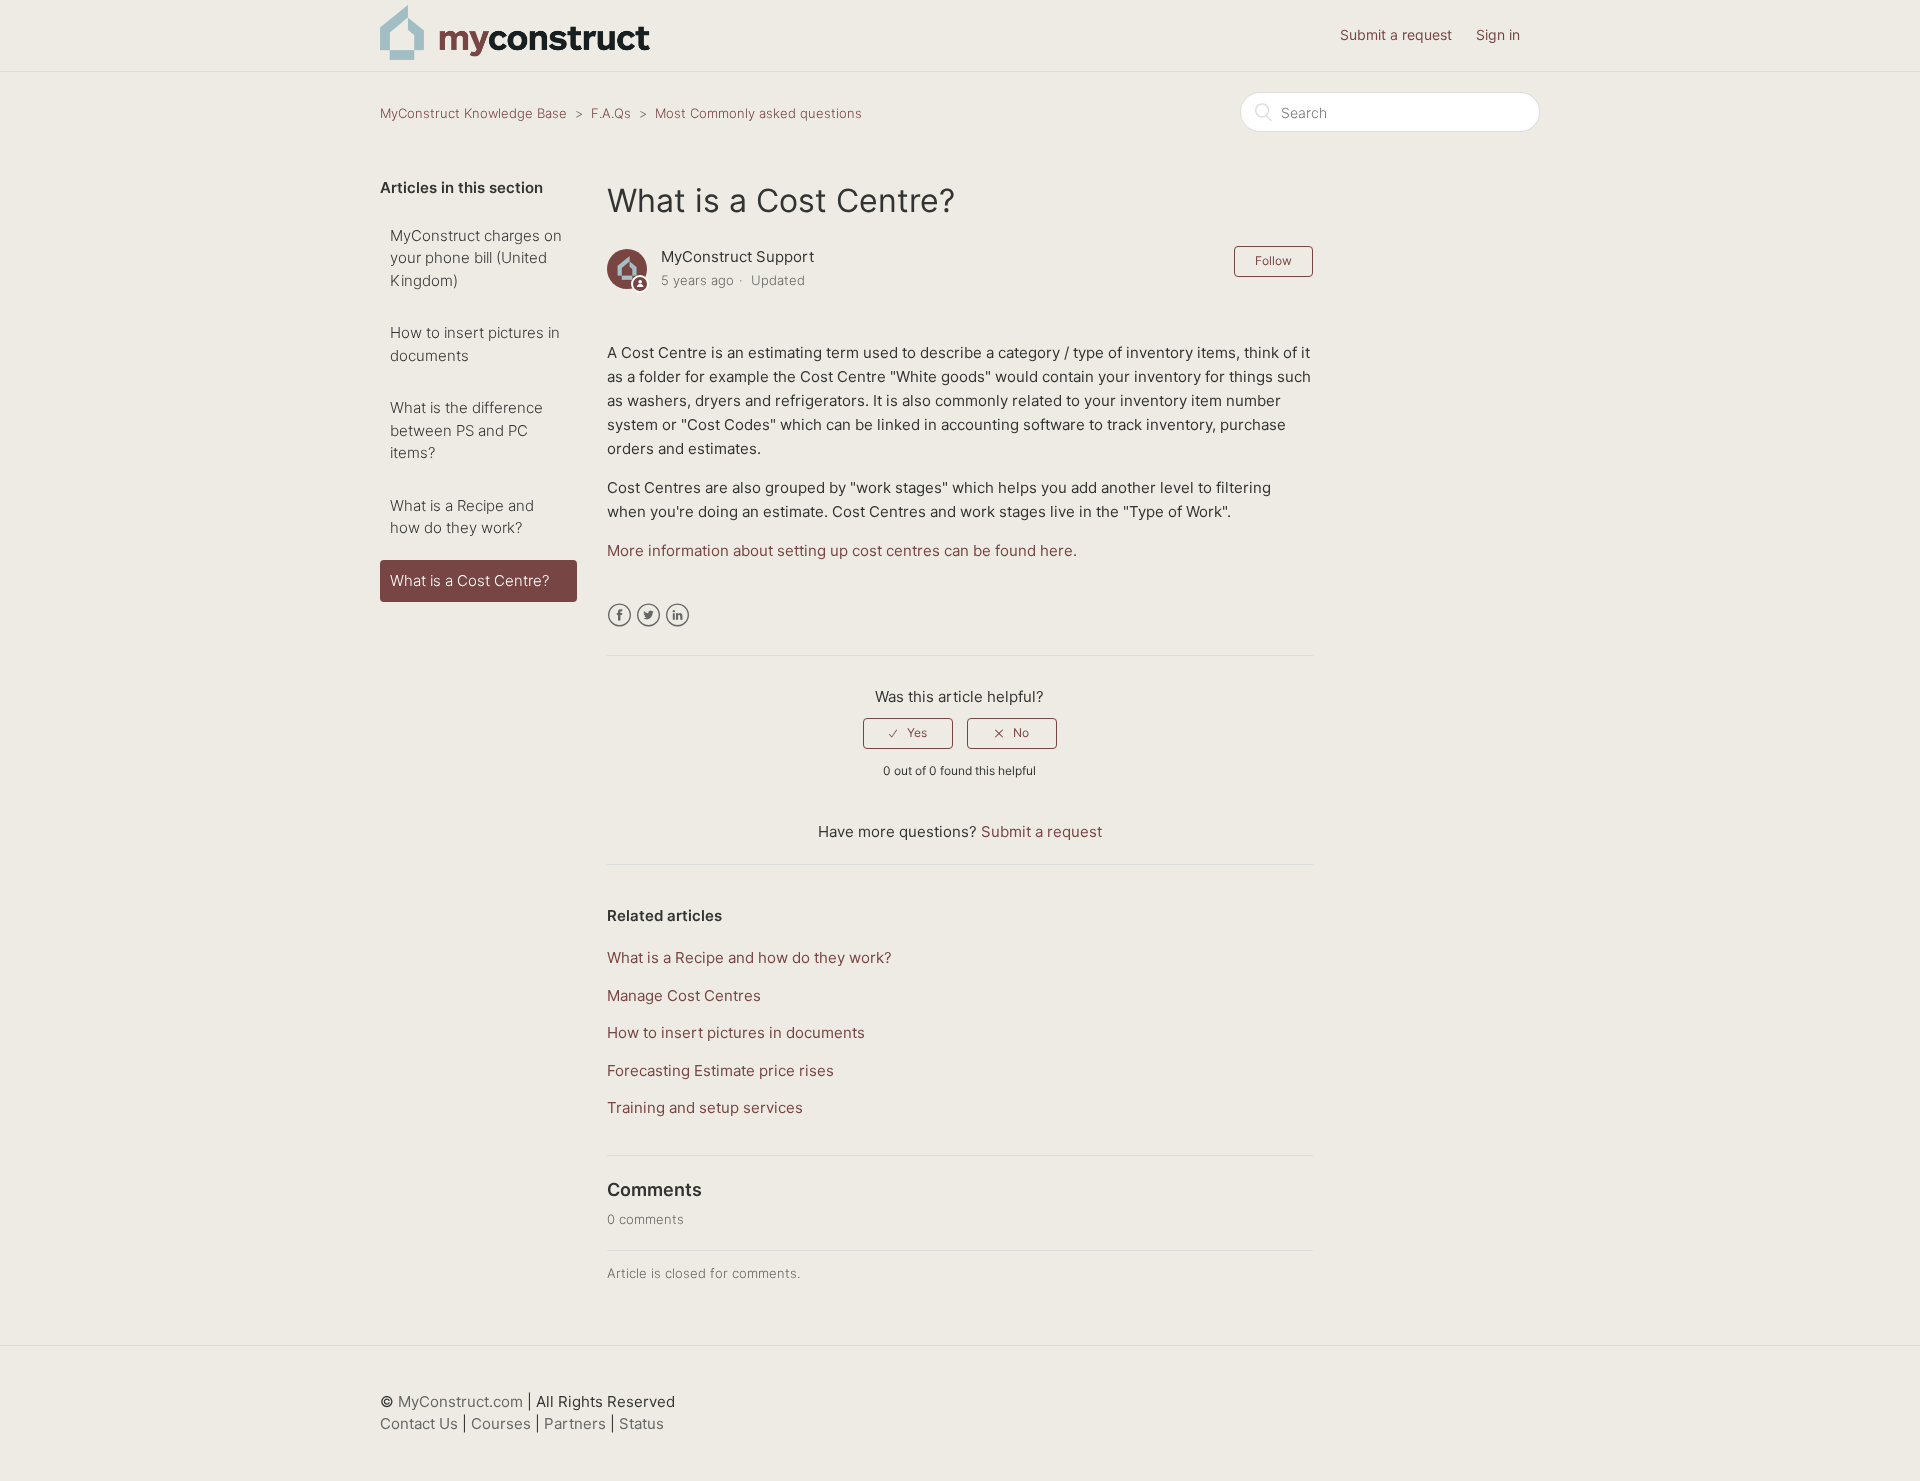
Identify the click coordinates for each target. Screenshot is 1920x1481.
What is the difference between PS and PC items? (466, 430)
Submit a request (1396, 34)
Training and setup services (705, 1107)
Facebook (619, 615)
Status (641, 1423)
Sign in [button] (1498, 34)
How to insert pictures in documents (475, 344)
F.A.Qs (611, 113)
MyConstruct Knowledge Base (473, 113)
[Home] (515, 54)
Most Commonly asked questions (758, 113)
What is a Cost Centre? (469, 580)
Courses (501, 1423)
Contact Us (419, 1423)
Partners (575, 1423)
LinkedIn (677, 615)
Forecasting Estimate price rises (720, 1070)
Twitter (648, 615)
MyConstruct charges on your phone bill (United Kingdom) (476, 258)
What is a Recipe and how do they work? (462, 517)
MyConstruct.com (460, 1401)
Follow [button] (1273, 260)
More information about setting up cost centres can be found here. (842, 550)
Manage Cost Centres (684, 995)
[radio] (908, 733)
